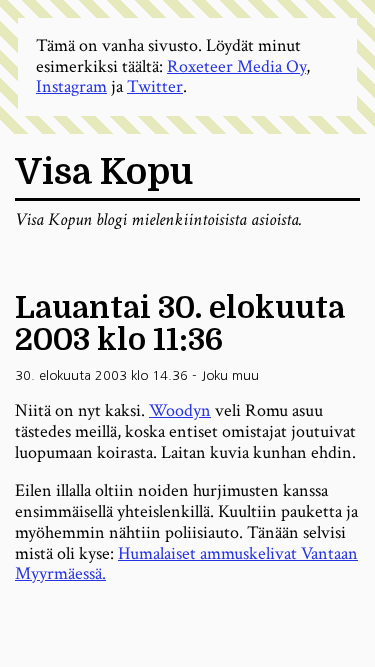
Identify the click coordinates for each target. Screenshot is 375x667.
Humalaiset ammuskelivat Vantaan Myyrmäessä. (186, 564)
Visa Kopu (104, 172)
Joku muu (230, 375)
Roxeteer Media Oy (236, 66)
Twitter (155, 86)
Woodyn (180, 410)
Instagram (71, 86)
